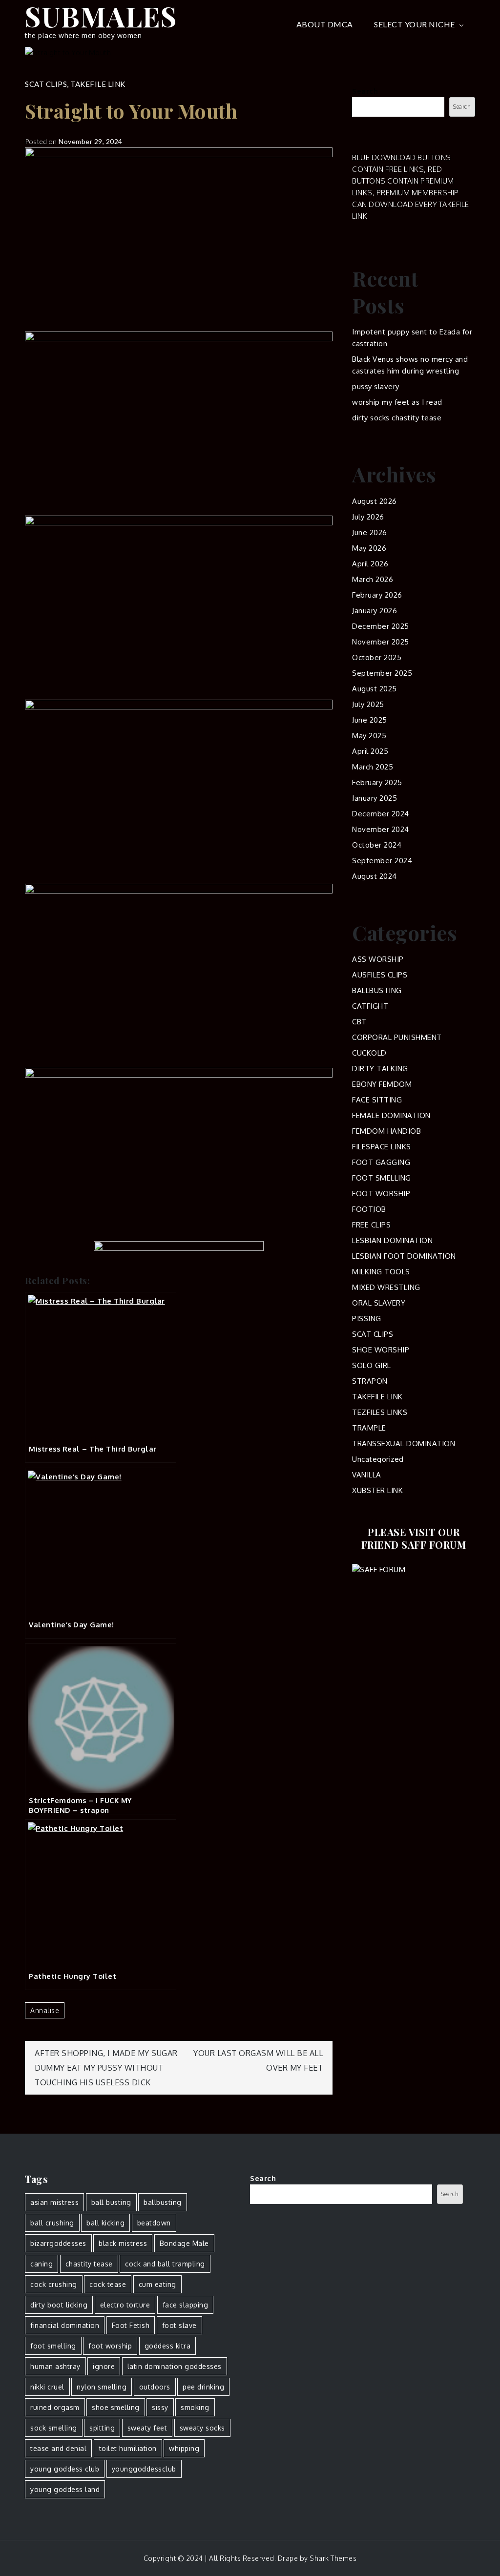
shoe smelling (116, 2407)
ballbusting (163, 2202)
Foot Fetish (131, 2325)
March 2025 (373, 767)
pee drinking (203, 2387)
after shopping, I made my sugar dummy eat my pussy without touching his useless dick (106, 2068)
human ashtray (55, 2366)
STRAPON (370, 1381)
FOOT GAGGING (381, 1162)
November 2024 (381, 829)
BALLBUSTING (377, 990)
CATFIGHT (370, 1006)
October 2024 (377, 845)
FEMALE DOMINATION (391, 1115)
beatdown (154, 2223)
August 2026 (375, 501)
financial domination (65, 2325)
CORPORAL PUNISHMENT (397, 1037)
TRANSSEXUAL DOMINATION (404, 1444)
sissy (160, 2407)
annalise (45, 2010)
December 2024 (381, 814)
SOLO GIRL (372, 1365)
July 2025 (368, 704)
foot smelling (53, 2346)
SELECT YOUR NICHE (415, 24)
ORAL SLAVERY (379, 1303)
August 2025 (375, 689)
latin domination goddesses (175, 2366)
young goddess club (65, 2469)
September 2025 (382, 673)
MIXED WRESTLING (386, 1287)
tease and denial (58, 2448)
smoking (195, 2407)
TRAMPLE (369, 1428)
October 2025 (377, 657)
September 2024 (382, 861)
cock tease (108, 2284)
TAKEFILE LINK (98, 84)
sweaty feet (147, 2428)
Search (365, 91)
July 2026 (368, 517)
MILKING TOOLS (381, 1272)
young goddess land (65, 2489)
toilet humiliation (128, 2448)
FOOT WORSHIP (381, 1194)
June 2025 (370, 720)
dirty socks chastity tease (397, 418)
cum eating (157, 2284)
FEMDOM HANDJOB (386, 1131)
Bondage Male (184, 2243)
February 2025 (377, 782)
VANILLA (367, 1475)
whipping (184, 2448)
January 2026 (375, 611)
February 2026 (377, 595)
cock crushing (54, 2284)
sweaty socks (202, 2428)
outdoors (155, 2387)
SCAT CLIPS (46, 84)
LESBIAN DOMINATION (392, 1240)
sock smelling (54, 2428)
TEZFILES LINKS (380, 1412)
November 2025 (381, 642)
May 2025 (369, 736)
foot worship (110, 2346)
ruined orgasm (55, 2407)
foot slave (179, 2325)
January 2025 (375, 798)
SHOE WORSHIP (381, 1350)
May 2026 (369, 548)
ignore (104, 2366)
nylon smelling (102, 2387)
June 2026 (370, 532)
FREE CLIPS (371, 1225)
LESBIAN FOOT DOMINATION (404, 1256)
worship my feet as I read (397, 402)
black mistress (123, 2243)
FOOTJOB (369, 1209)
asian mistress (54, 2202)
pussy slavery (376, 386)
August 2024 (375, 876)
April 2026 (370, 564)
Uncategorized (378, 1459)
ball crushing (52, 2223)
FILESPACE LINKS (382, 1147)
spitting (102, 2428)
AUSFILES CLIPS (380, 975)
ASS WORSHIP (378, 959)
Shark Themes (333, 2558)
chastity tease (89, 2264)
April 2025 (370, 751)
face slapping (186, 2305)
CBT (359, 1022)
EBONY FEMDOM (382, 1084)
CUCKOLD (369, 1053)
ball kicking (105, 2223)
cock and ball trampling (165, 2264)
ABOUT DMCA (325, 24)
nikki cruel (47, 2387)
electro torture (125, 2305)
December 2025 (381, 626)
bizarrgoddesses (58, 2243)
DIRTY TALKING (380, 1069)
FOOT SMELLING (382, 1178)
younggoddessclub (144, 2469)
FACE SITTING (377, 1100)
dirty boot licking (59, 2305)
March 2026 (373, 579)
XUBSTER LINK (377, 1490)
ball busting (111, 2202)
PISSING (367, 1319)
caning (42, 2264)
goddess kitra (168, 2346)
